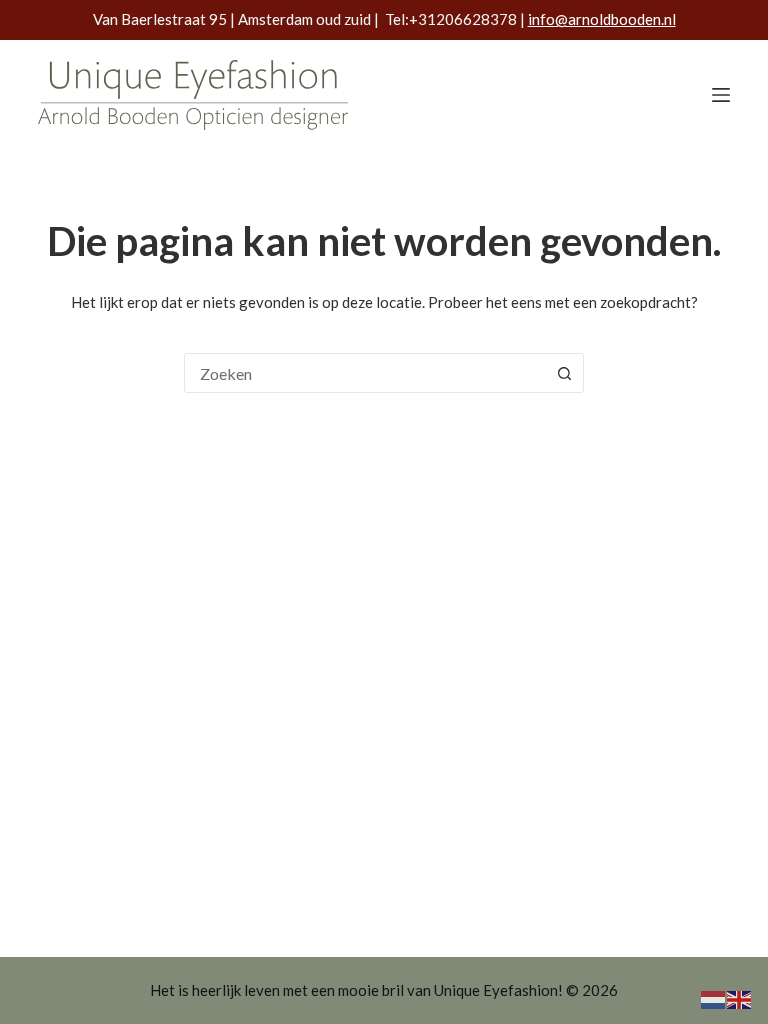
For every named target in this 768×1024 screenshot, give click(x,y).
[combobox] (365, 373)
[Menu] (721, 95)
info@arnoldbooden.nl (602, 19)
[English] (740, 998)
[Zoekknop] (564, 373)
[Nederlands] (714, 998)
